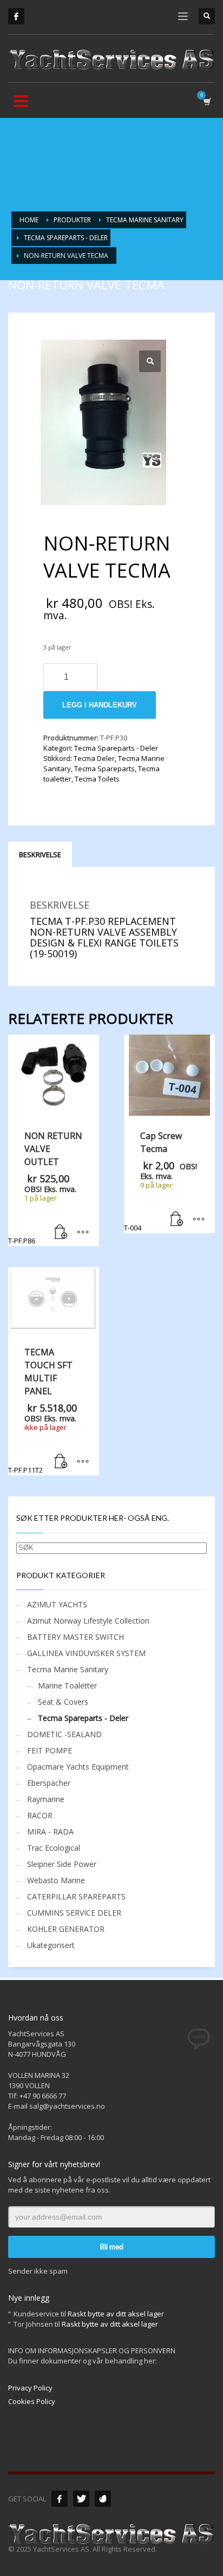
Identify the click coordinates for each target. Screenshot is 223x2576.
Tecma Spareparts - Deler (116, 748)
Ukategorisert (51, 1945)
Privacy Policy (30, 2388)
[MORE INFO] (83, 1233)
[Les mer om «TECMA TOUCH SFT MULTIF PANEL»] (61, 1462)
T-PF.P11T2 (42, 1410)
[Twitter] (81, 2499)
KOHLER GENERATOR (66, 1929)
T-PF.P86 (45, 1188)
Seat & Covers (63, 1702)
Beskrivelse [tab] (40, 855)
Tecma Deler (94, 758)
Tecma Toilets (97, 779)
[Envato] (103, 2499)
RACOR (40, 1815)
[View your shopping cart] (206, 101)
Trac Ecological (54, 1848)
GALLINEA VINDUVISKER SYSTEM (86, 1653)
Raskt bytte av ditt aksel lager (116, 2314)
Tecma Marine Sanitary (68, 1669)
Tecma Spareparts (104, 769)
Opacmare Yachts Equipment (78, 1767)
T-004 (160, 1181)
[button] (150, 361)
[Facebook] (16, 16)
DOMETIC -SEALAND (64, 1734)
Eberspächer (49, 1783)
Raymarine (46, 1799)
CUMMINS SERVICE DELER (74, 1913)
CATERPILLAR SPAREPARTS (76, 1896)
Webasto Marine (56, 1880)
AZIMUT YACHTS (57, 1604)
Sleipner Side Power (62, 1864)
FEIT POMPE (50, 1750)
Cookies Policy (32, 2401)
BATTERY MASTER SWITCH (76, 1637)
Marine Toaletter (67, 1686)
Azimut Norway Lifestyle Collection (88, 1621)
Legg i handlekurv (100, 705)
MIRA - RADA (50, 1832)
